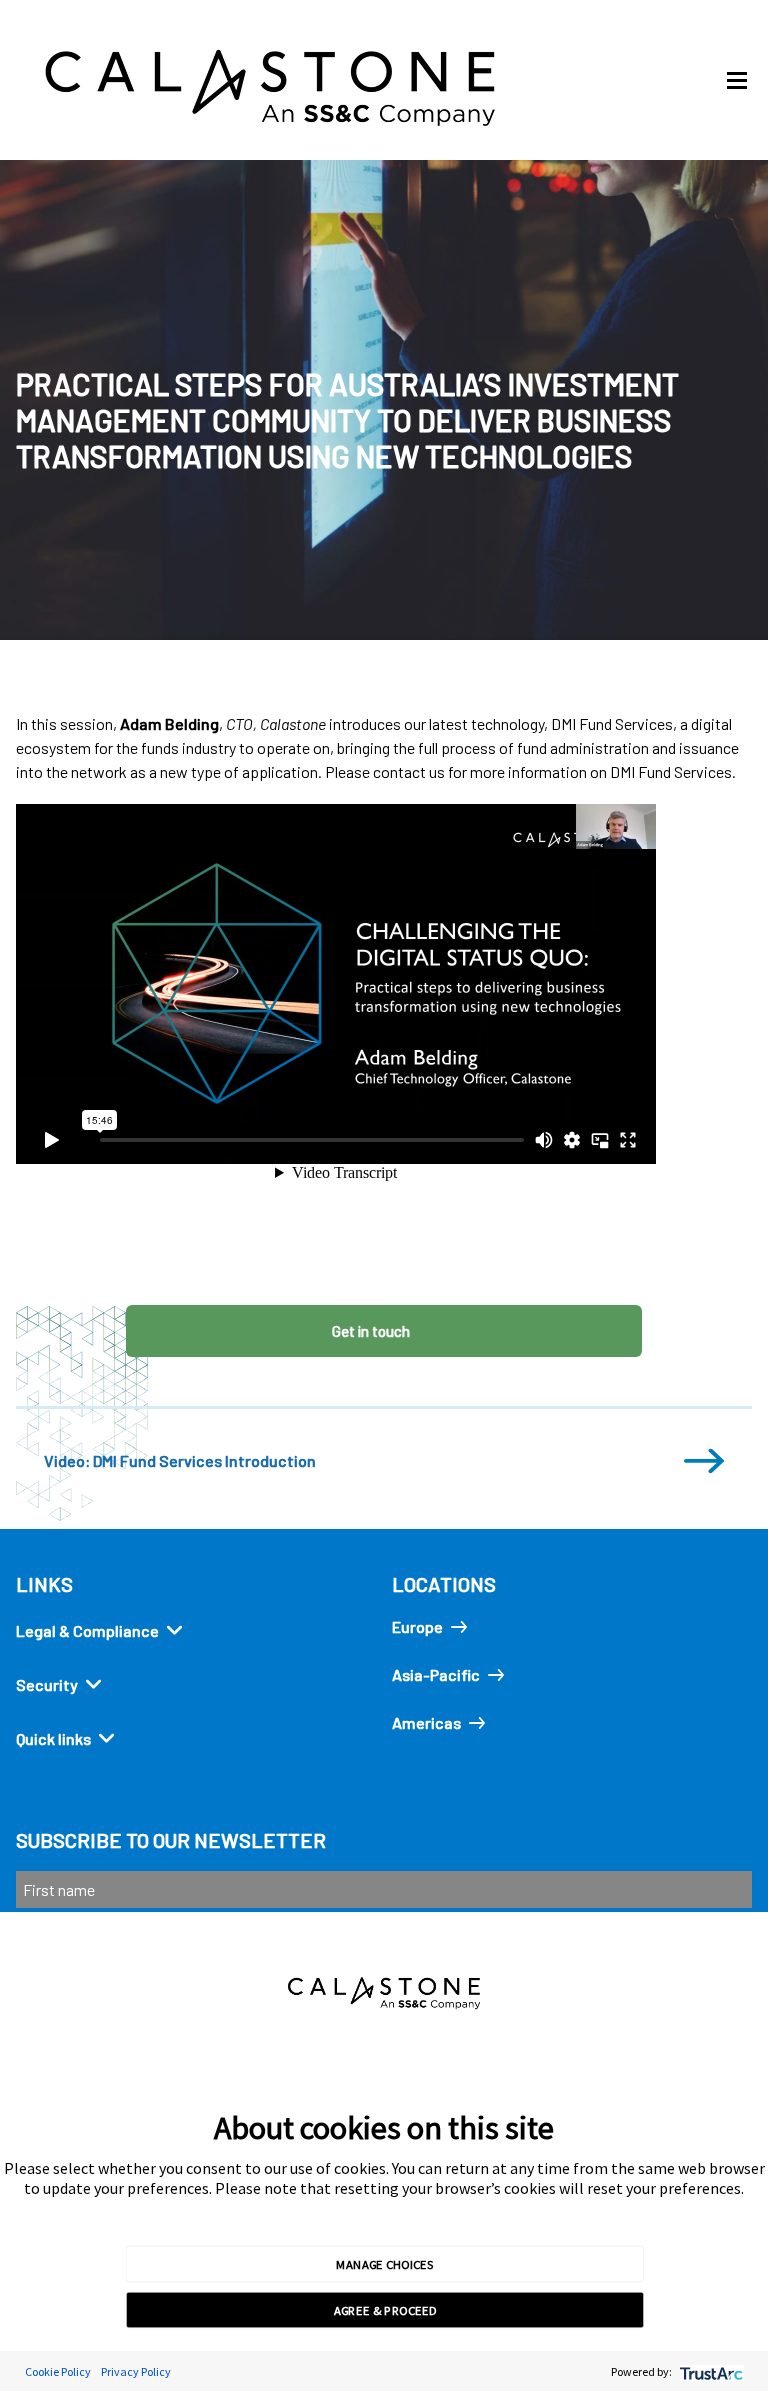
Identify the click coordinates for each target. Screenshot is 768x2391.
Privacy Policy (136, 2371)
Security (47, 1684)
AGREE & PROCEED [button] (385, 2310)
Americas (426, 1722)
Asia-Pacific (436, 1674)
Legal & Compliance (87, 1630)
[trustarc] (709, 2371)
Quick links (53, 1738)
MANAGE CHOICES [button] (384, 2263)
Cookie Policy (58, 2371)
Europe (417, 1626)
